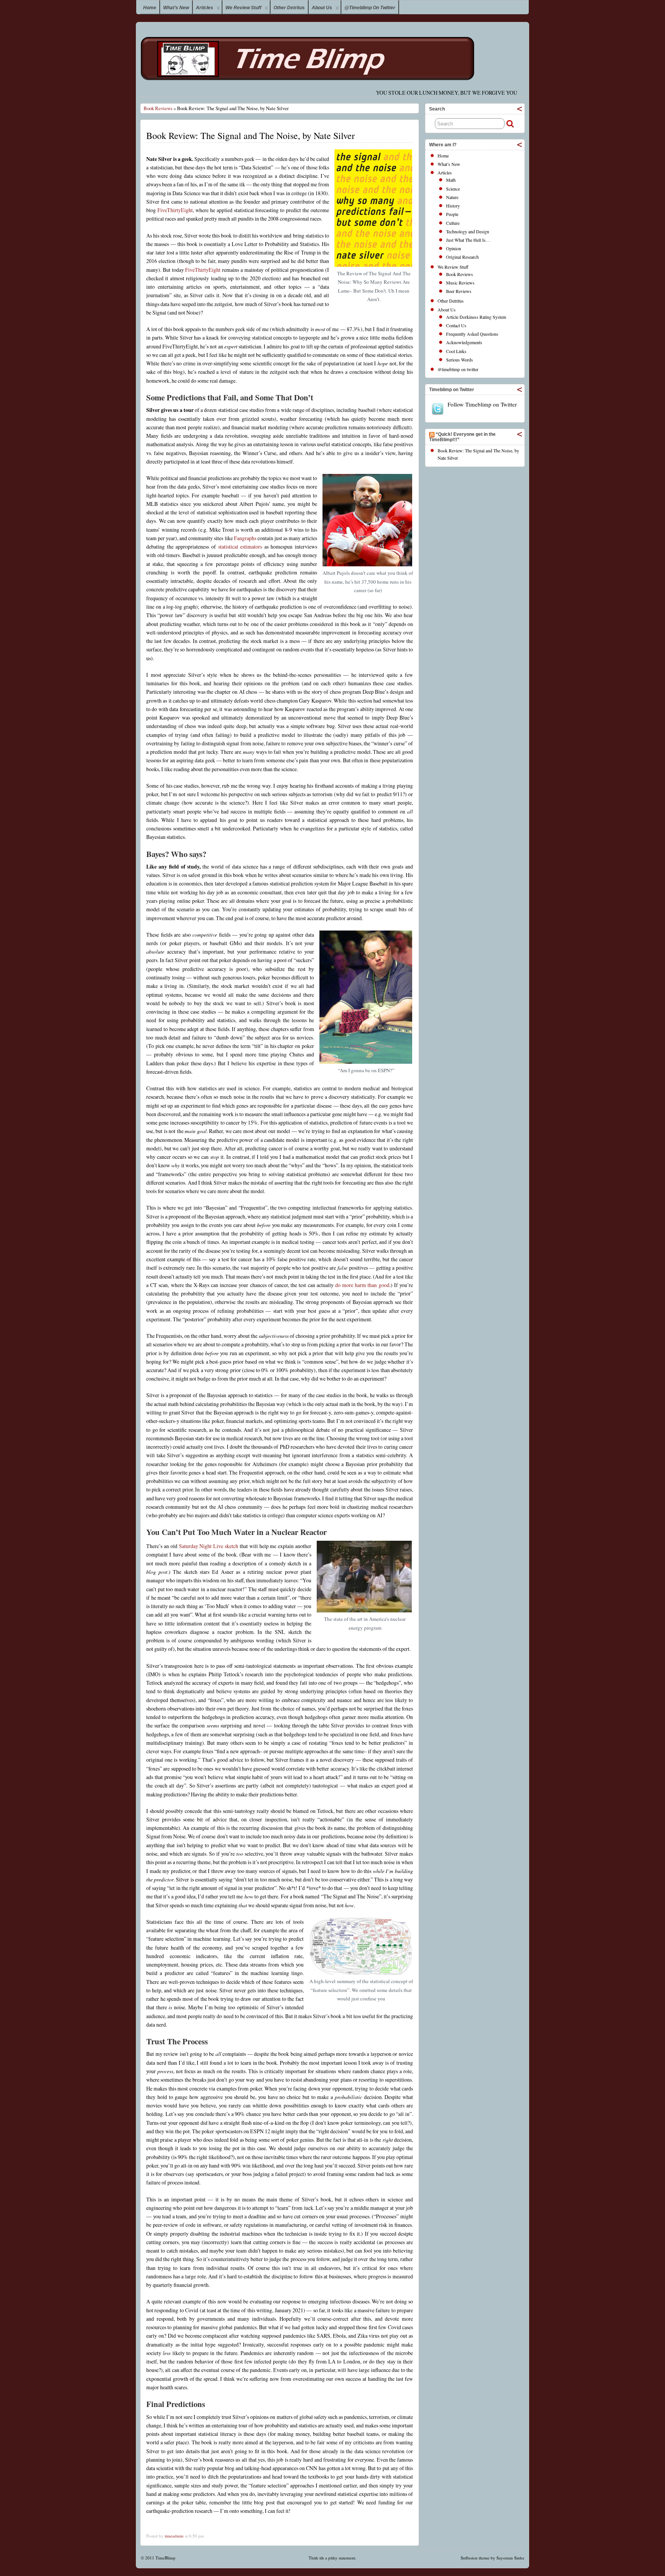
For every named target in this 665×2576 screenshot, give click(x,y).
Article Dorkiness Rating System (476, 317)
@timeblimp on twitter (370, 8)
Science (453, 189)
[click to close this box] (520, 109)
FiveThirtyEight (175, 210)
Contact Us (456, 325)
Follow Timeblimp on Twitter (482, 404)
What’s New (176, 8)
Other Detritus (289, 8)
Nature (452, 197)
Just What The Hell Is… (468, 240)
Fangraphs (245, 538)
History (453, 206)
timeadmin (174, 2536)
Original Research (462, 257)
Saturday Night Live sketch (209, 1546)
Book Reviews (158, 108)
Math (451, 180)
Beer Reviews (459, 291)
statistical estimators (240, 547)
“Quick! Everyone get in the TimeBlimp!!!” (462, 437)
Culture (453, 223)
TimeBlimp (165, 2558)
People (452, 214)
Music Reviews (460, 283)
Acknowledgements (464, 342)
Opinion (454, 248)
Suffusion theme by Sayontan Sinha (492, 2558)
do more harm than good (362, 1285)
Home (150, 8)
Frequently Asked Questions (472, 334)
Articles (205, 8)
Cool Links (456, 351)
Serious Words (459, 360)
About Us (322, 8)
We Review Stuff (243, 8)
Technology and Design (468, 231)
